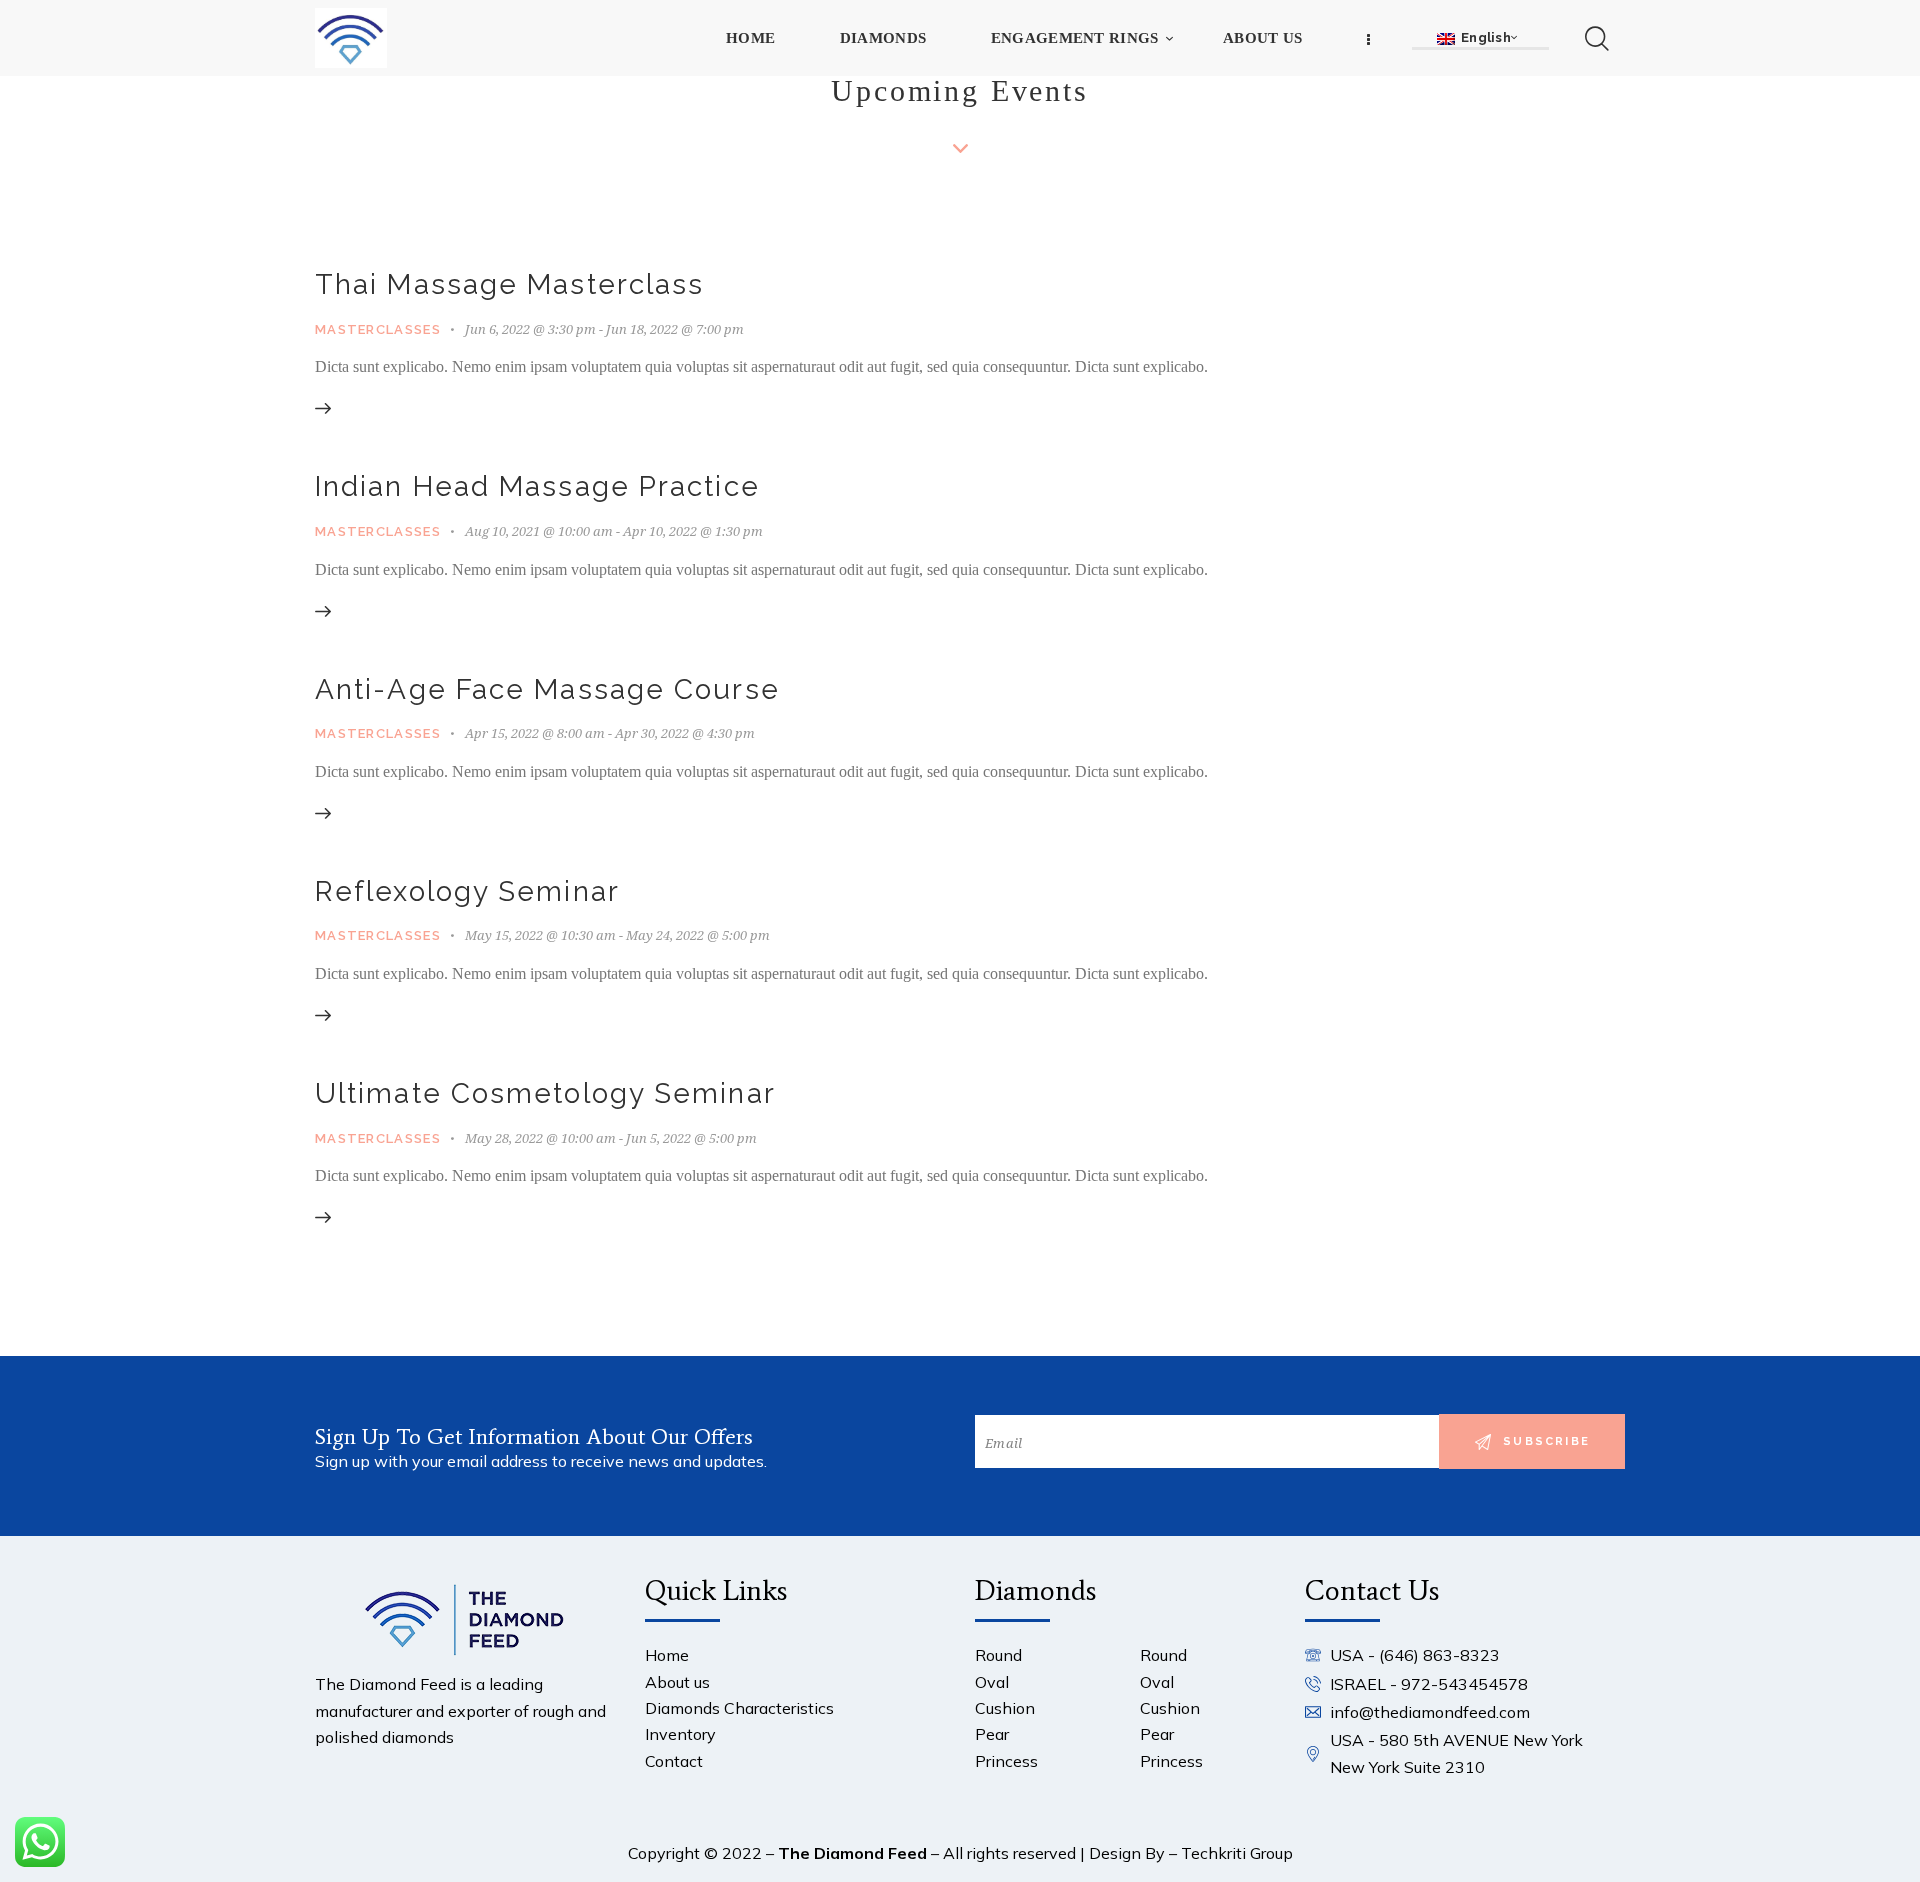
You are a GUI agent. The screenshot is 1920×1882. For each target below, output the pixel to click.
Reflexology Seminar (467, 891)
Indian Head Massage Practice (537, 486)
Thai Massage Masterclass (509, 284)
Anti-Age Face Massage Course (547, 689)
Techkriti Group (1237, 1853)
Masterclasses (378, 329)
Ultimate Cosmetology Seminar (545, 1093)
